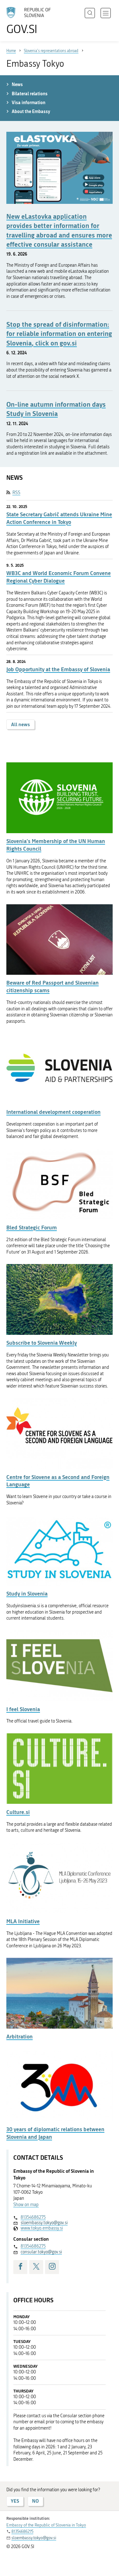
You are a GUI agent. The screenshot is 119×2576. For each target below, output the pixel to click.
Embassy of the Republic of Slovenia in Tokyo (46, 2525)
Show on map (26, 2205)
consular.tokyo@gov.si (41, 2252)
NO (35, 2501)
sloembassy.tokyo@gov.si (44, 2223)
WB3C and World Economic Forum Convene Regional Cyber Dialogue (59, 577)
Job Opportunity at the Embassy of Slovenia (58, 669)
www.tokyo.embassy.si (42, 2228)
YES (15, 2501)
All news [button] (20, 724)
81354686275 (33, 2217)
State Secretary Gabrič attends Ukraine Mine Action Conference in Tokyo (59, 518)
